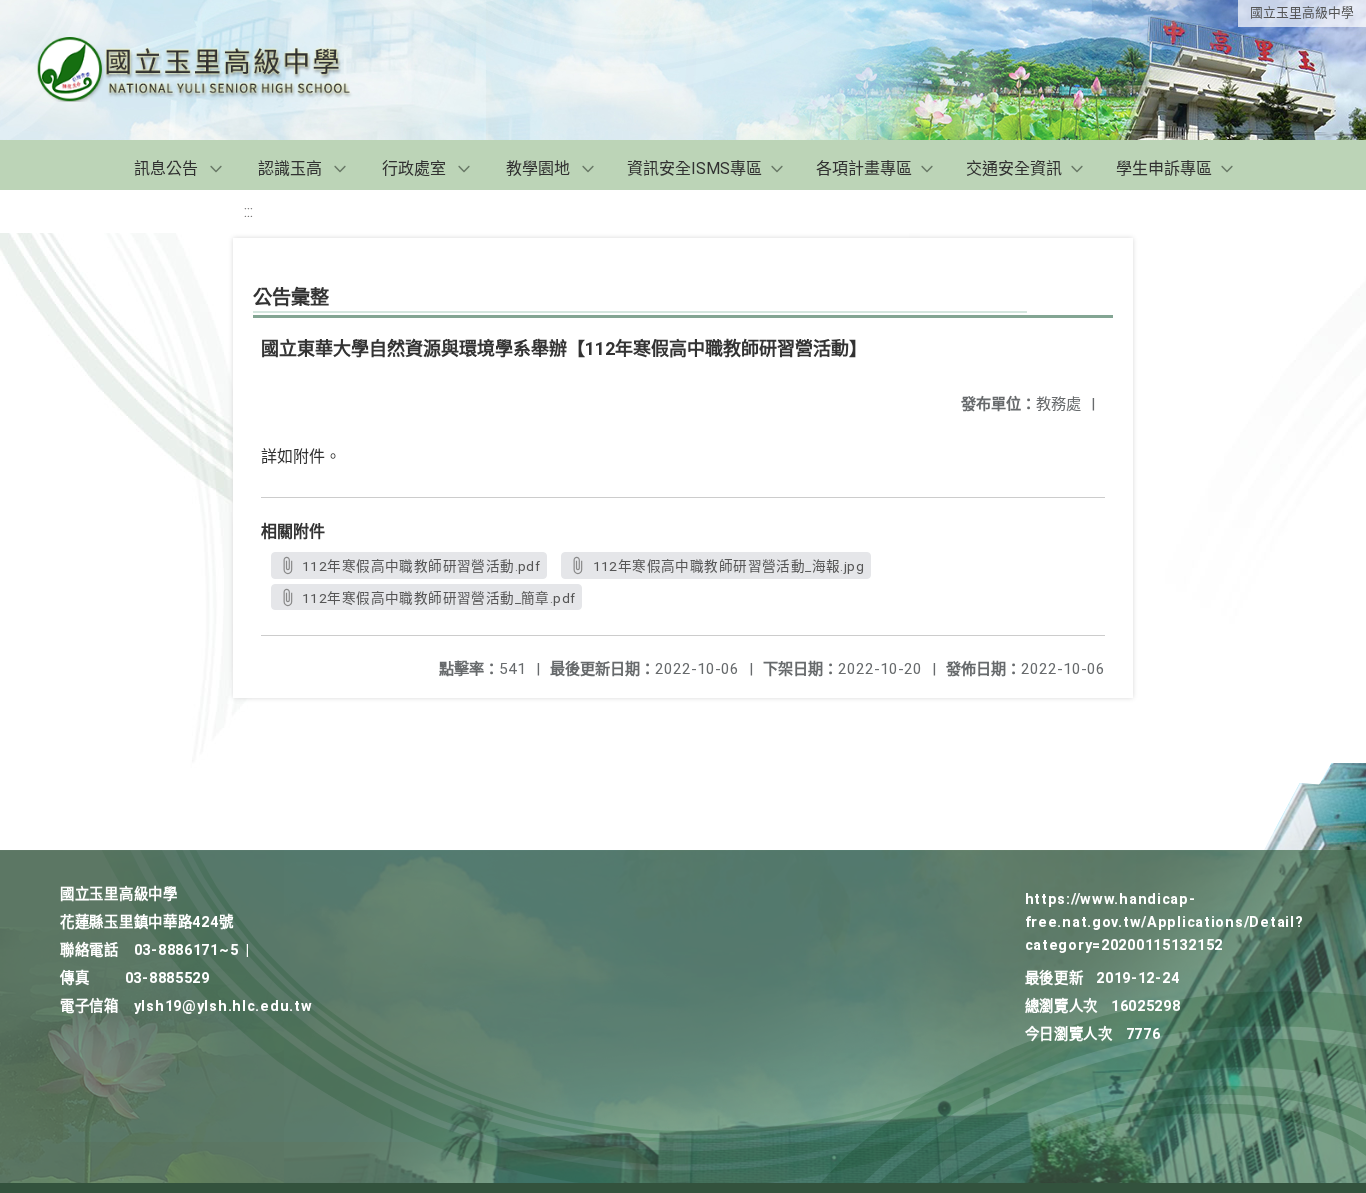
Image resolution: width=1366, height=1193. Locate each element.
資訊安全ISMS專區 (694, 168)
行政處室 (414, 168)
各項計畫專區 (864, 168)
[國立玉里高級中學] (218, 70)
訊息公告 (166, 168)
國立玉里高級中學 (1302, 12)
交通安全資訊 (1014, 168)
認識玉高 (290, 168)
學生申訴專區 (1164, 168)
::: (248, 211)
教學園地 (538, 168)
